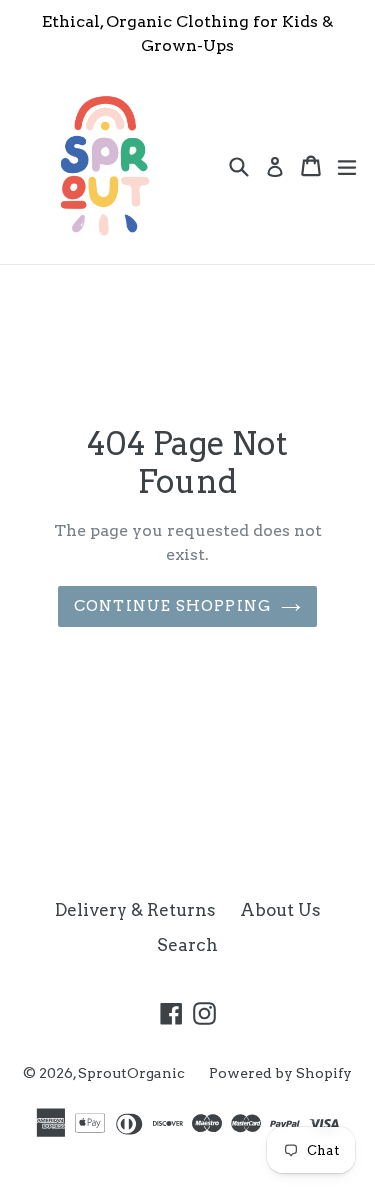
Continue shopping (172, 606)
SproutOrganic (131, 1073)
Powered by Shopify (280, 1073)
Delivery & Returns (135, 910)
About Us (280, 910)
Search (187, 945)
